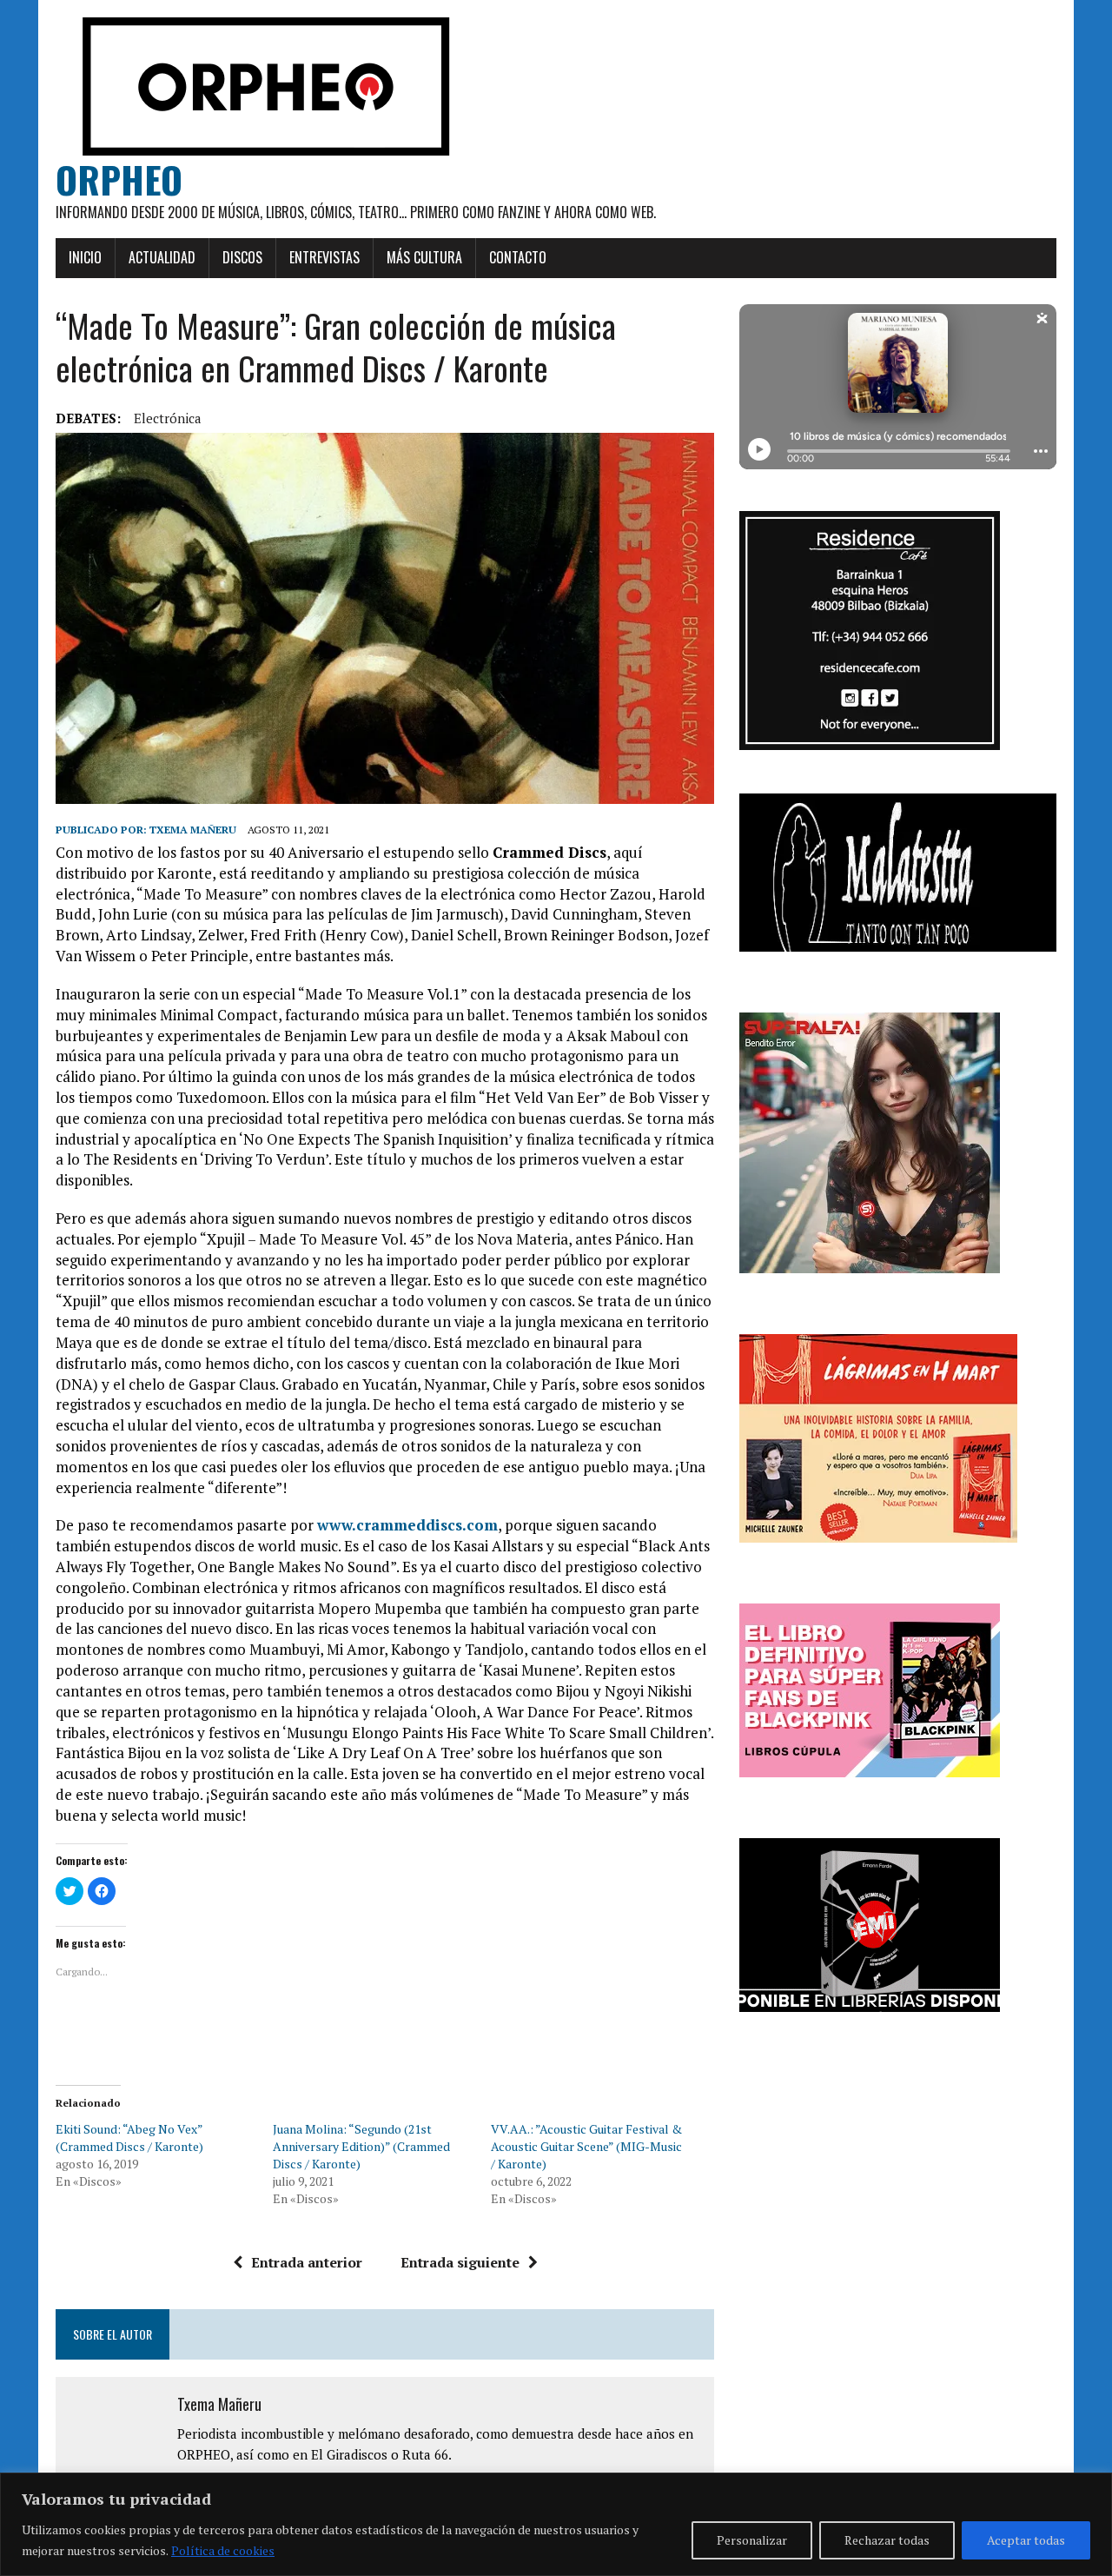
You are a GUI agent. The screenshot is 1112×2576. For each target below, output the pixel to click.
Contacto (518, 257)
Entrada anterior (307, 2262)
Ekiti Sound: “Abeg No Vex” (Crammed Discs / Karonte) (129, 2138)
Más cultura (424, 257)
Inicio (85, 257)
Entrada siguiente (460, 2262)
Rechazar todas (887, 2540)
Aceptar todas (1026, 2540)
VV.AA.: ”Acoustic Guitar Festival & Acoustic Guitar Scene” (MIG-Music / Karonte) (586, 2146)
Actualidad (162, 257)
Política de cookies (223, 2550)
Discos (242, 257)
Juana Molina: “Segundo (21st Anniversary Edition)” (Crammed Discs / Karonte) (361, 2146)
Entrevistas (324, 257)
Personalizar (752, 2540)
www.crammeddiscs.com (407, 1525)
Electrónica (168, 418)
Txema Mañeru (193, 830)
